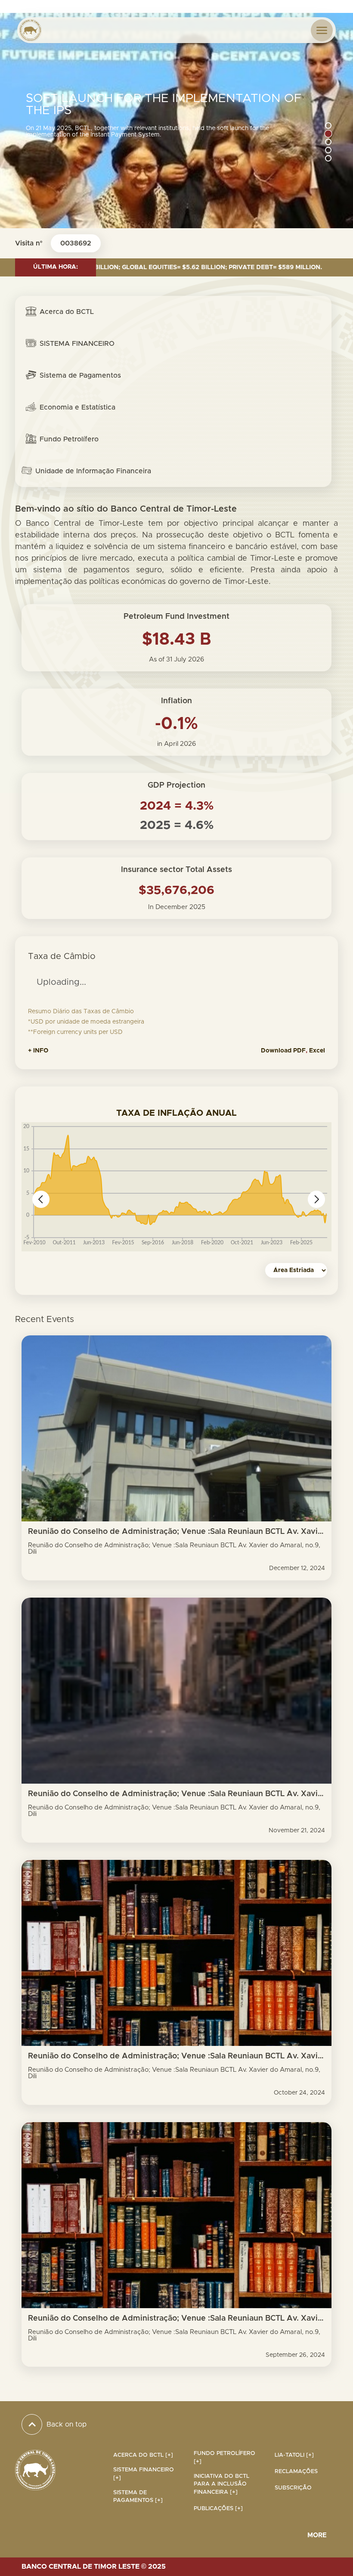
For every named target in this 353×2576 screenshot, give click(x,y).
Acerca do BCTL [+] (143, 2455)
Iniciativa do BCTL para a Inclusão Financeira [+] (221, 2484)
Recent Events (45, 1319)
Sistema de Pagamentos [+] (138, 2497)
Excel (317, 1051)
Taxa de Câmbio (62, 956)
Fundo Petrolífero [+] (224, 2458)
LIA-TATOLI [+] (294, 2455)
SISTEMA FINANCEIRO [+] (144, 2474)
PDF (299, 1051)
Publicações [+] (218, 2509)
